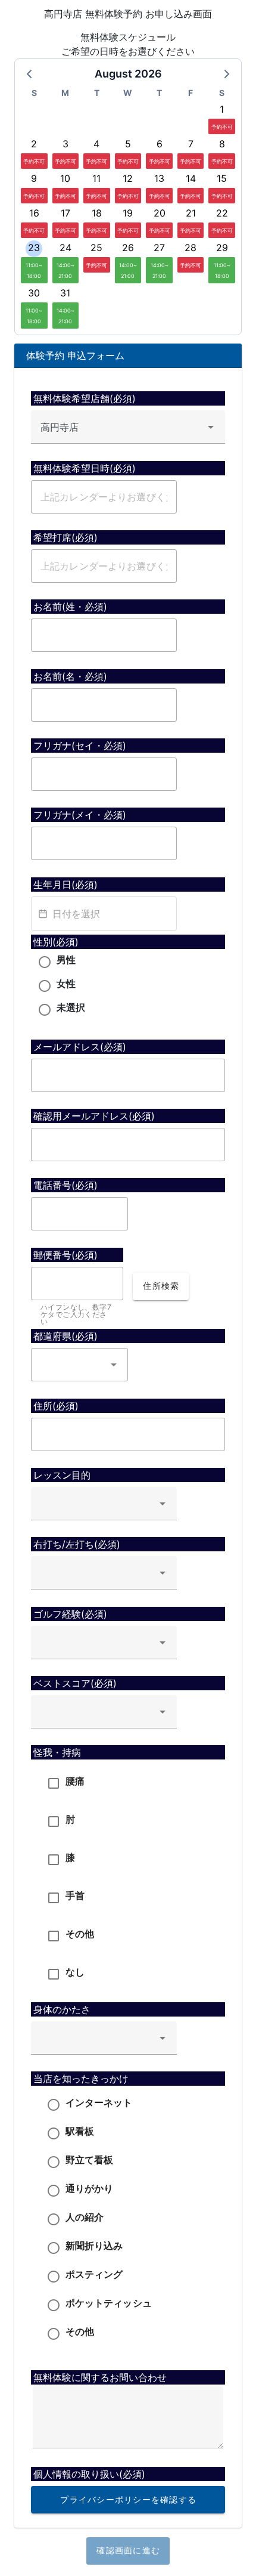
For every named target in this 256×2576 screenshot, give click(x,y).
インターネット (99, 2102)
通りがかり (90, 2188)
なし (75, 1972)
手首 (75, 1895)
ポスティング (94, 2274)
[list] (128, 1879)
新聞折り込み (94, 2246)
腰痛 (75, 1781)
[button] (114, 1365)
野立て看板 (90, 2160)
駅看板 (80, 2131)
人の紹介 (85, 2217)
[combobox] (128, 427)
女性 (66, 984)
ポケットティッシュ (109, 2303)
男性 (66, 960)
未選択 (71, 1007)
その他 (80, 1934)
